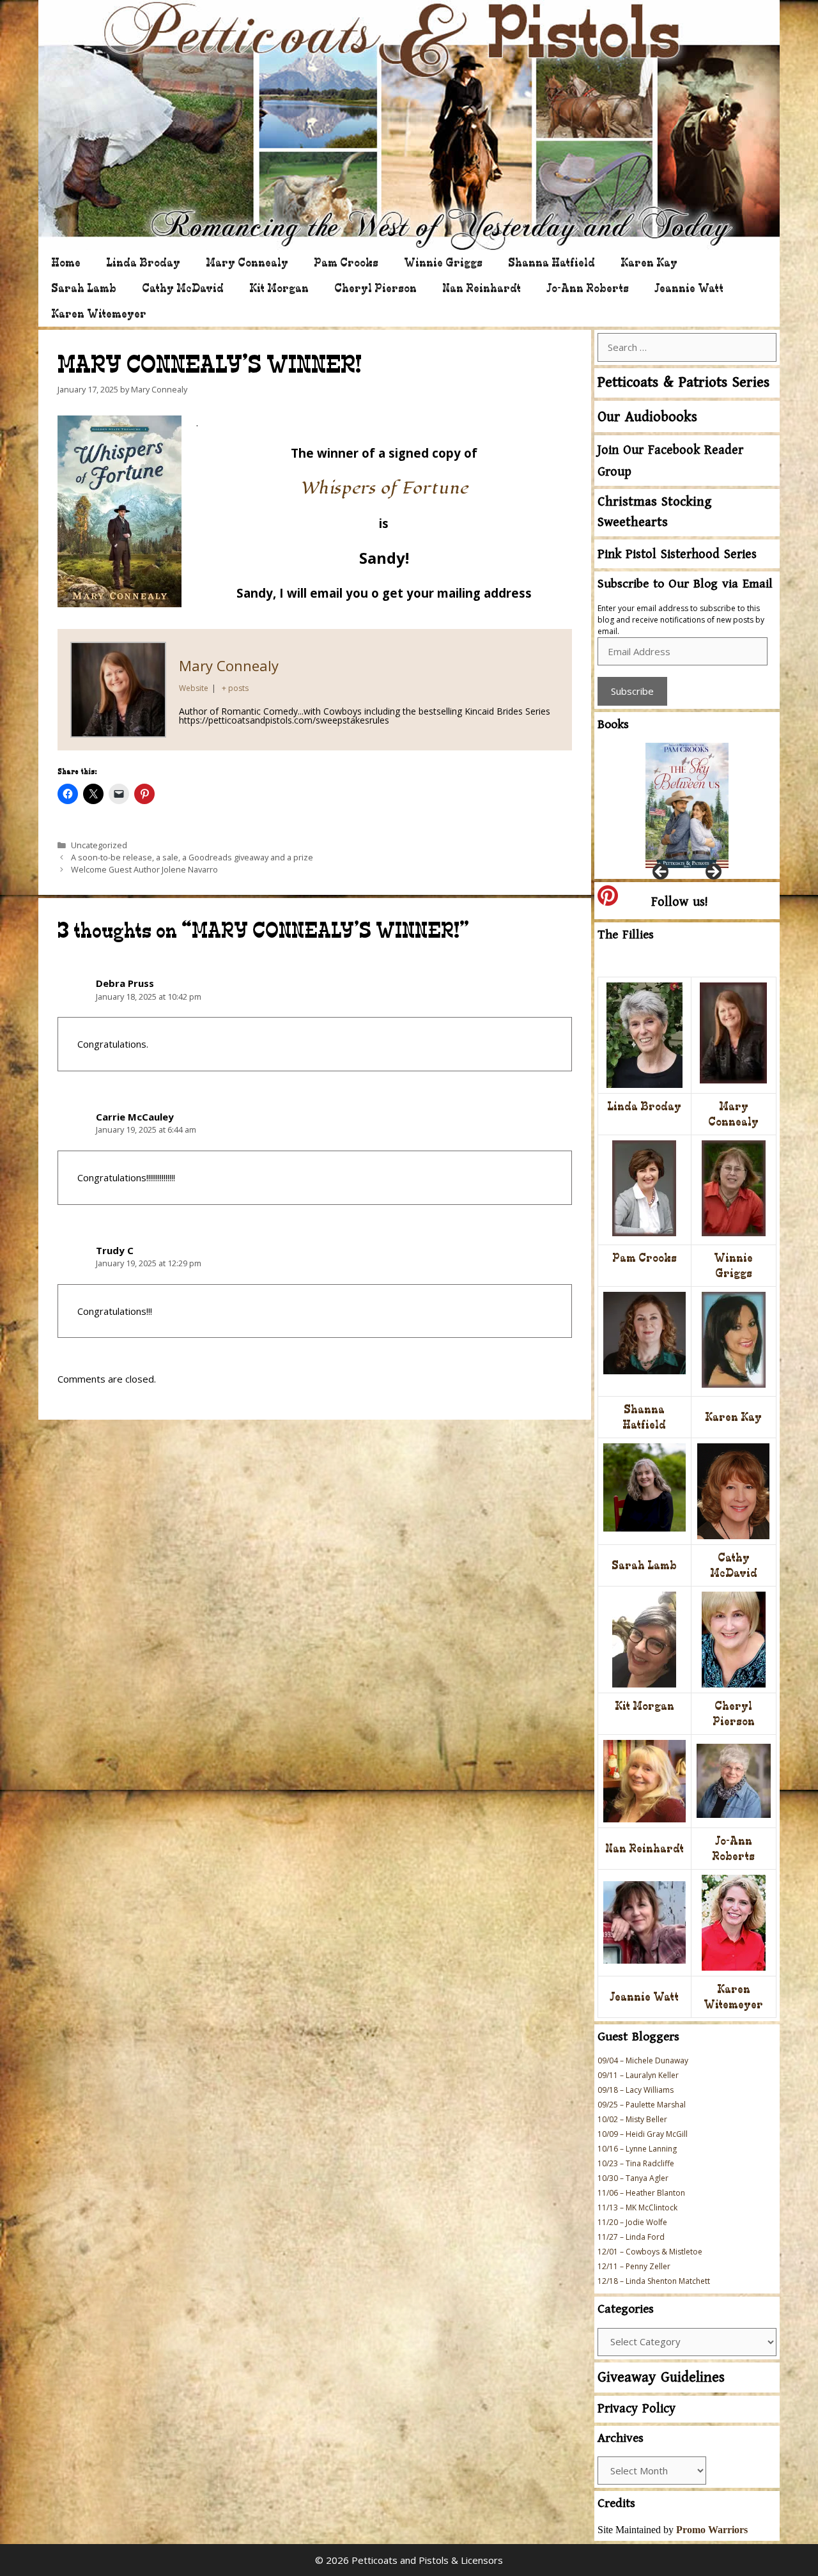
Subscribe (632, 691)
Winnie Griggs (443, 262)
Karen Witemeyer (99, 314)
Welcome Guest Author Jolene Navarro (144, 869)
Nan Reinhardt (482, 288)
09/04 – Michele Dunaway (643, 2060)
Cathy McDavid (183, 288)
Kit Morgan (279, 288)
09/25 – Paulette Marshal (642, 2105)
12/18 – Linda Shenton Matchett (654, 2281)
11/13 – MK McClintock (637, 2207)
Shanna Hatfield (552, 262)
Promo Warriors (712, 2530)
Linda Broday (143, 262)
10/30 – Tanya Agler (633, 2178)
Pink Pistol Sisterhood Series (677, 555)
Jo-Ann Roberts (588, 288)
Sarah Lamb (84, 288)
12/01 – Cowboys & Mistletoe (650, 2252)
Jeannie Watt (689, 288)
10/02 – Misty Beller (632, 2119)
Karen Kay (649, 262)
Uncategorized (99, 845)
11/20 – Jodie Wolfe (632, 2222)
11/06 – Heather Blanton (641, 2193)
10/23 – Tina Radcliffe (636, 2163)
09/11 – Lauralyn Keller (638, 2075)
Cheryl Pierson (375, 288)
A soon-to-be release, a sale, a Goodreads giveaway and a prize (192, 857)
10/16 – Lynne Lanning (637, 2149)
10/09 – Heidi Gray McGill (643, 2134)
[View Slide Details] (687, 805)
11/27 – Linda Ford (631, 2237)
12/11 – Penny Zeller (634, 2266)
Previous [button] (661, 873)
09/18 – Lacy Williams (636, 2090)
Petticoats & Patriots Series (683, 383)
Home (66, 262)
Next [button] (713, 873)
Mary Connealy (247, 262)
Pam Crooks (346, 262)
